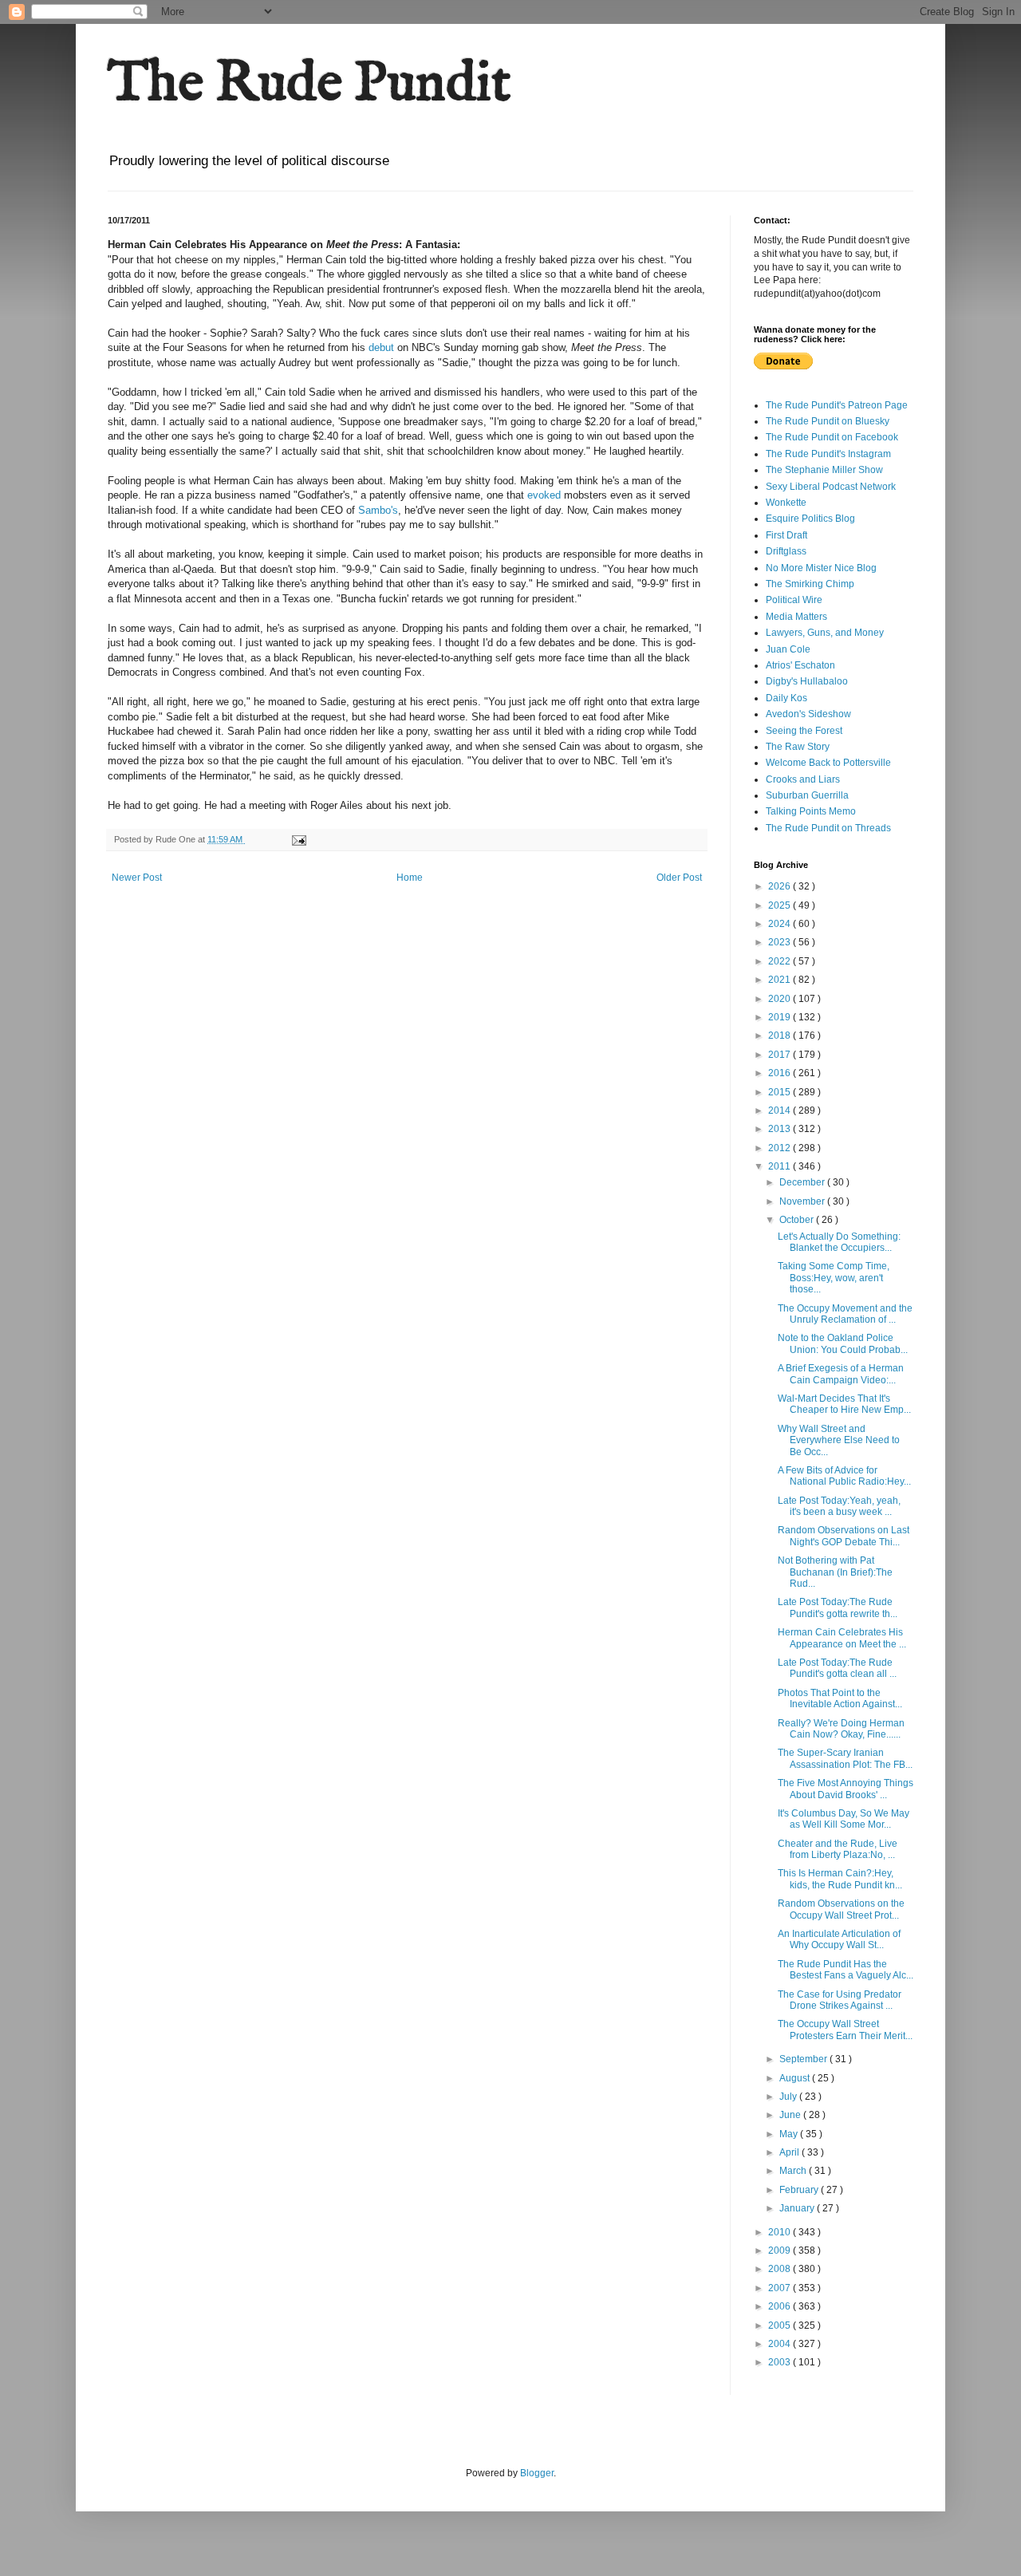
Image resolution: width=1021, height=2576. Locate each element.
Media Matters (796, 617)
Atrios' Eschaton (800, 665)
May (790, 2134)
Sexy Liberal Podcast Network (831, 487)
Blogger (537, 2473)
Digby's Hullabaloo (807, 681)
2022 (781, 961)
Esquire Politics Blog (810, 519)
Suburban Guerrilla (807, 795)
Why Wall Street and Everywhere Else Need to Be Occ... (839, 1440)
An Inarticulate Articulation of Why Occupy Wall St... (839, 1939)
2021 (781, 980)
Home (410, 878)
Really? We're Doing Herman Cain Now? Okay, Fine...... (841, 1729)
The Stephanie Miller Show (824, 470)
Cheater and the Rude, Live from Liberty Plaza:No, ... (838, 1849)
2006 (781, 2306)
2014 (781, 1110)
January (798, 2208)
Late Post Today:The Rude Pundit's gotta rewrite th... (838, 1608)
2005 (781, 2326)
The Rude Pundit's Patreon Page (837, 405)
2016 (781, 1073)
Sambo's (378, 510)
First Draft (786, 535)
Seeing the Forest (804, 731)
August (796, 2078)
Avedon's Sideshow (808, 714)
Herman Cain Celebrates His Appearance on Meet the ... (842, 1638)
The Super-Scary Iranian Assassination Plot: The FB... (845, 1758)
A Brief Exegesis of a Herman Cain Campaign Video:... (841, 1374)
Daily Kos (786, 698)
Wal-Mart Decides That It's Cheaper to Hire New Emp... (844, 1404)
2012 (781, 1148)
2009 (781, 2251)
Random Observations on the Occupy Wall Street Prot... (841, 1909)
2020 (781, 999)
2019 (781, 1017)
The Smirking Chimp (810, 584)
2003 (781, 2362)
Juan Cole (788, 649)
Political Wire (794, 600)
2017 (781, 1055)
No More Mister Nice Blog (821, 568)
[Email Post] (298, 839)
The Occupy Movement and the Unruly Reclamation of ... (845, 1314)
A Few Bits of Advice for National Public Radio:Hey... (844, 1476)
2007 (781, 2288)
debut (381, 347)
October (798, 1220)
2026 (781, 886)
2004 (781, 2344)
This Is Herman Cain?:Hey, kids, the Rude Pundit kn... (840, 1879)
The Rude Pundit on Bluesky (828, 421)
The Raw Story (798, 747)
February (800, 2190)
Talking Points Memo (811, 811)
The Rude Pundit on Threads (828, 828)
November (803, 1201)
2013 (781, 1129)
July (789, 2097)
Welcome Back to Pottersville (828, 763)
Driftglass (786, 551)
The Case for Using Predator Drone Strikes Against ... (840, 2000)
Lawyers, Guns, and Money (825, 633)
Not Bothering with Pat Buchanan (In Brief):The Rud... (835, 1572)
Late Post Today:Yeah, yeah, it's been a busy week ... (839, 1506)
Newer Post (137, 878)
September (804, 2059)
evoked (544, 495)
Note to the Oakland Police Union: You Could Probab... (843, 1343)
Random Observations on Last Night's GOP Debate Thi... (844, 1536)
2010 (781, 2232)
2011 (781, 1166)
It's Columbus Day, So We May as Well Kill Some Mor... (844, 1819)
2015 (781, 1092)
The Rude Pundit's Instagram (828, 454)
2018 (781, 1036)
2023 (781, 942)
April (790, 2152)
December (803, 1182)
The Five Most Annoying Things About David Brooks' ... (846, 1789)
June (791, 2115)
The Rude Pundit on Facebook (832, 437)
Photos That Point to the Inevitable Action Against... (840, 1698)
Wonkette (786, 503)
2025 (781, 905)
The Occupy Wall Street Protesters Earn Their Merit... (845, 2030)
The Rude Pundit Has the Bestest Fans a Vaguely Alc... (846, 1970)
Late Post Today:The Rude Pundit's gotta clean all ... (837, 1668)
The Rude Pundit (309, 85)
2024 (781, 924)
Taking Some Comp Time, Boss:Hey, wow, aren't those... (834, 1278)
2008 (781, 2269)
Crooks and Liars (803, 779)
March (794, 2171)
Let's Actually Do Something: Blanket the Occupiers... (839, 1242)
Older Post (679, 878)
